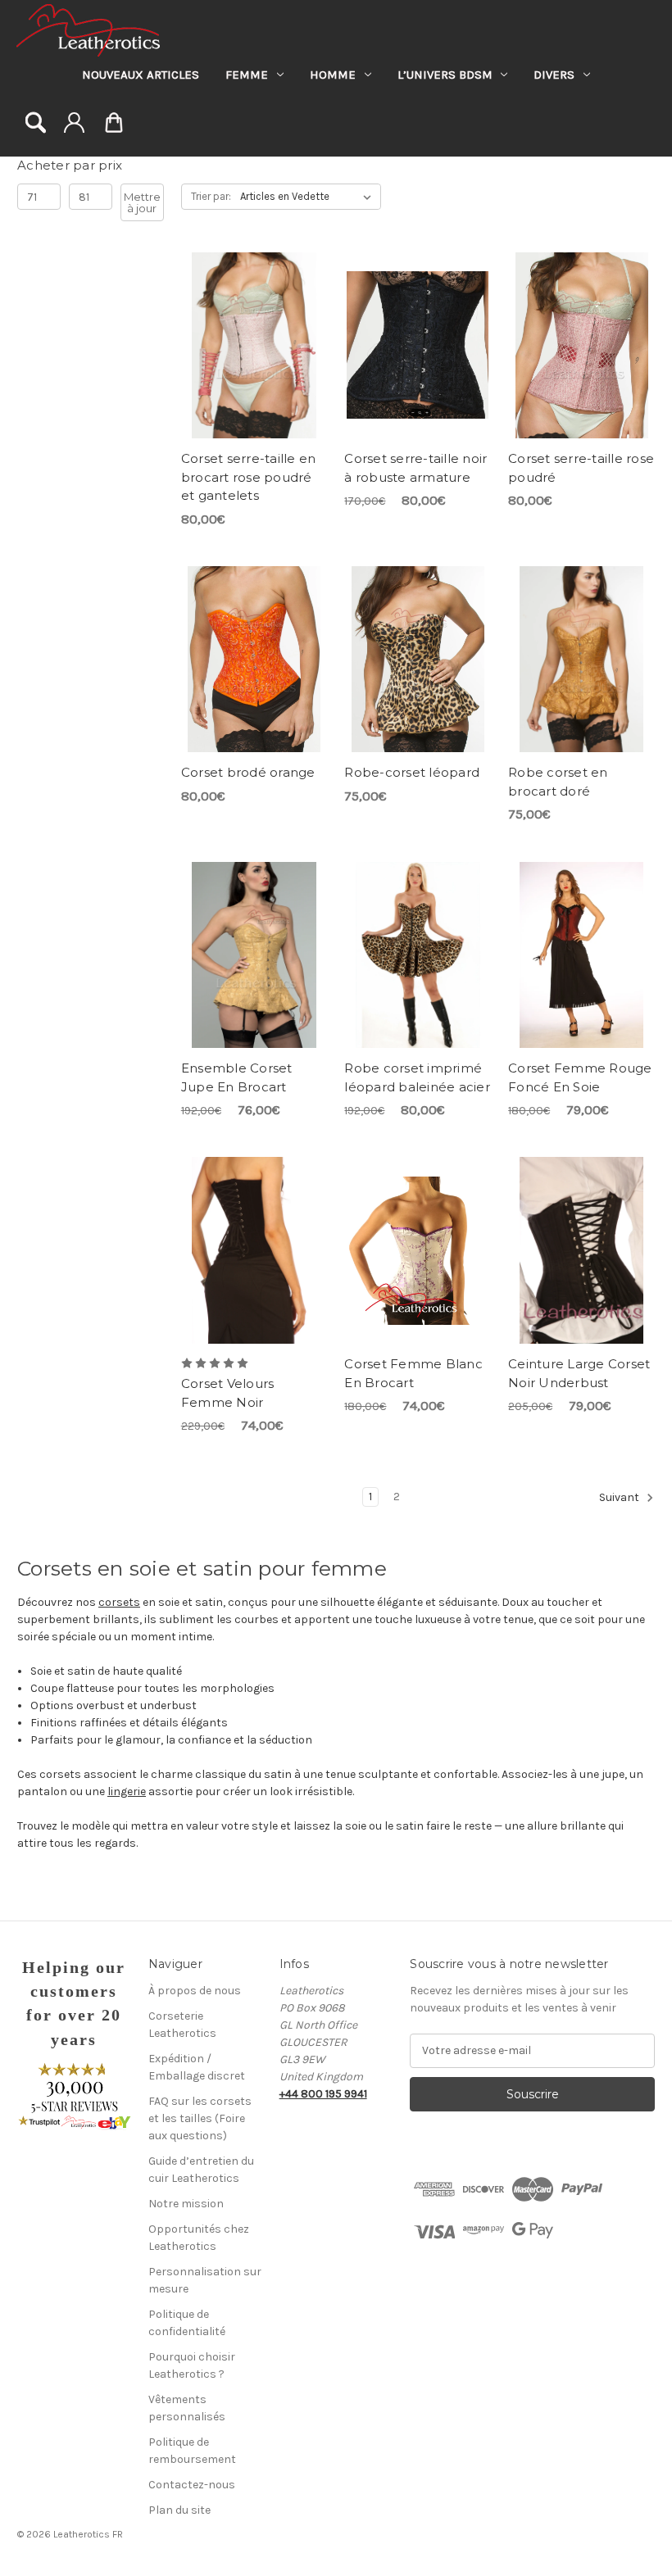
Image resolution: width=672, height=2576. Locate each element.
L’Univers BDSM (445, 75)
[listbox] (309, 197)
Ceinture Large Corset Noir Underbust (579, 1373)
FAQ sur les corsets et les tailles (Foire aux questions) (200, 2118)
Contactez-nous (192, 2485)
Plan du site (179, 2510)
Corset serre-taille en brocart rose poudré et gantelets (249, 477)
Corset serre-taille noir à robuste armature (415, 468)
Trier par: (211, 196)
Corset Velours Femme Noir (228, 1393)
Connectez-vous (74, 122)
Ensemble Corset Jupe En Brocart (237, 1077)
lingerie (127, 1791)
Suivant (620, 1498)
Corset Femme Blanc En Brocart (413, 1373)
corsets (119, 1602)
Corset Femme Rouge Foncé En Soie (580, 1077)
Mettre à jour (142, 202)
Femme (247, 75)
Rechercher (36, 122)
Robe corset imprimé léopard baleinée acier (417, 1077)
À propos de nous (195, 1991)
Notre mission (186, 2204)
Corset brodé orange (248, 772)
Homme (333, 75)
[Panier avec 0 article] (114, 125)
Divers (554, 75)
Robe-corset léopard (412, 772)
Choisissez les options (254, 345)
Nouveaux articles (141, 75)
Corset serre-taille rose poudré (581, 468)
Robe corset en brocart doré (558, 782)
